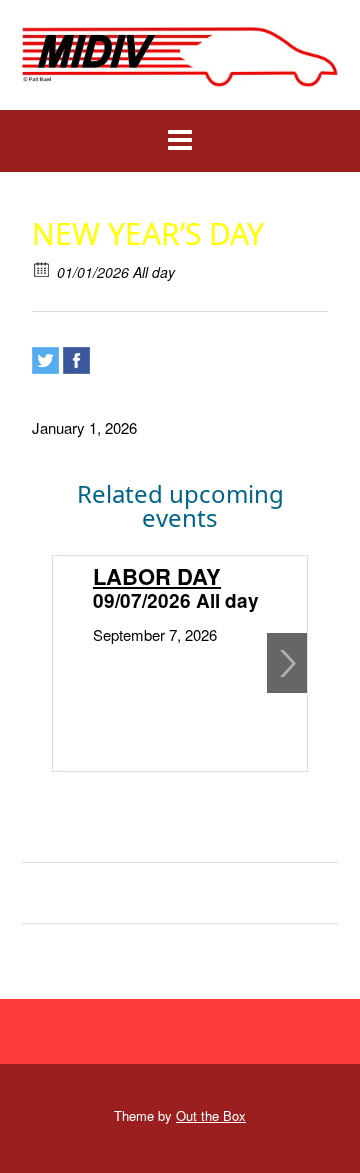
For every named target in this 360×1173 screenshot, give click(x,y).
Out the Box (211, 1115)
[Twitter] (45, 360)
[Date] (42, 268)
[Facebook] (76, 360)
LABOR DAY (157, 576)
